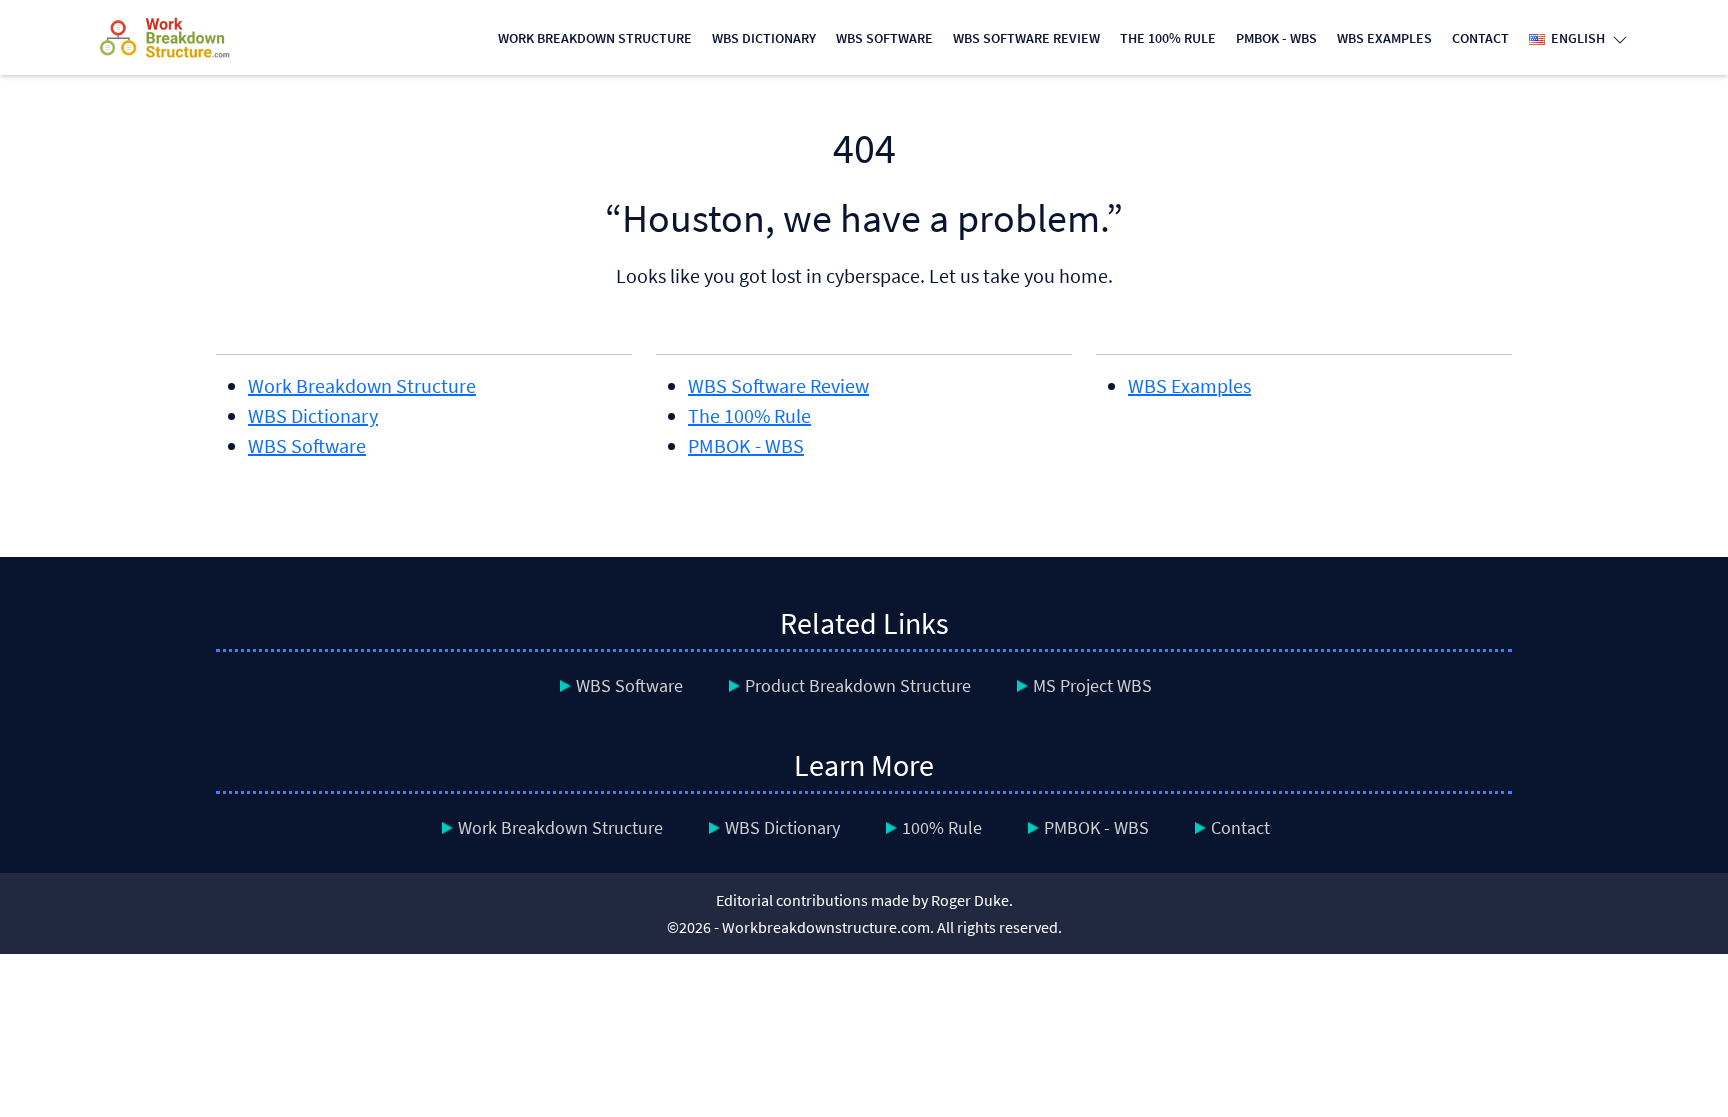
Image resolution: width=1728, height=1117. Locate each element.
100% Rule (942, 827)
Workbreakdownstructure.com (826, 927)
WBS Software (884, 38)
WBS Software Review (1026, 38)
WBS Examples (1384, 38)
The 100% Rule (1168, 38)
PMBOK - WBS (1276, 38)
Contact (1480, 38)
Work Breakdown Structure (595, 38)
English (1576, 38)
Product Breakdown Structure (858, 685)
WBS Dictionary (764, 38)
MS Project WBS (1092, 685)
